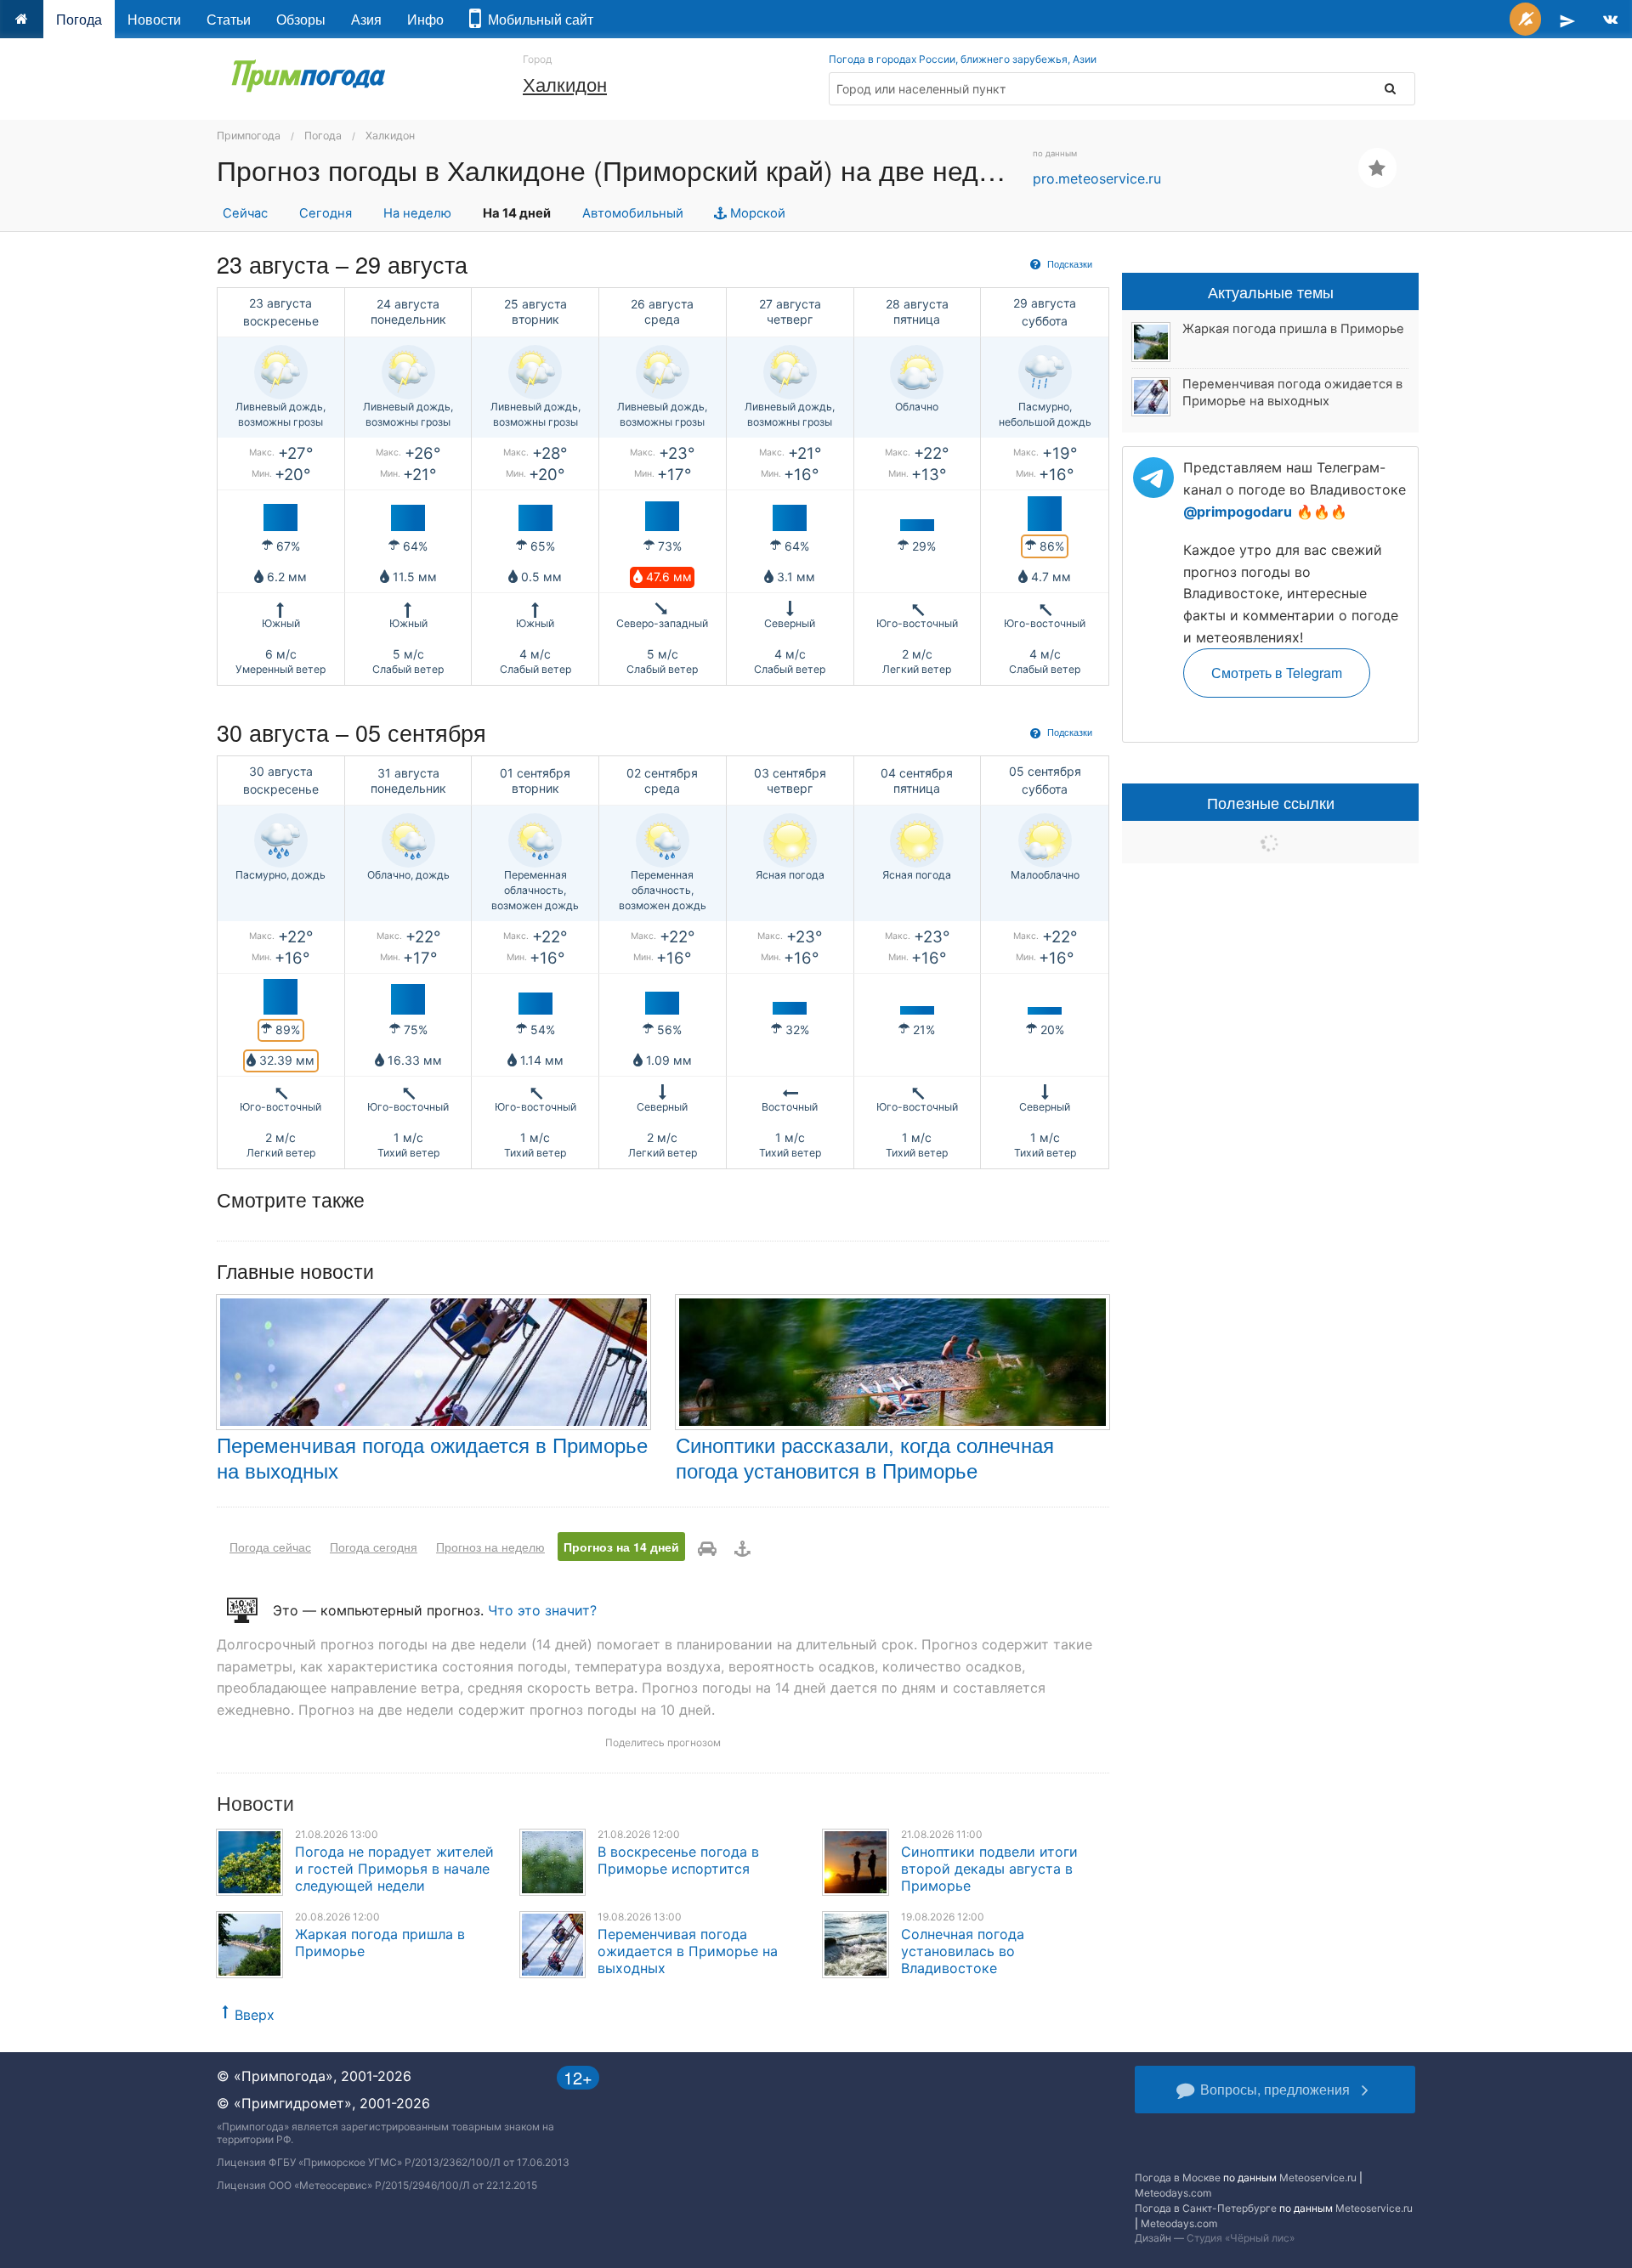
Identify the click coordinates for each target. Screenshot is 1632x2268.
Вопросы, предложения (1275, 2089)
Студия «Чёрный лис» (1241, 2238)
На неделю (417, 213)
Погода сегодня (374, 1547)
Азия (366, 19)
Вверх (255, 2015)
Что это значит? (542, 1610)
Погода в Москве (1178, 2178)
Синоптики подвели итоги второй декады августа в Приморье (989, 1869)
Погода (79, 19)
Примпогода (249, 136)
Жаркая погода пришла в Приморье (1293, 329)
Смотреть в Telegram (1277, 673)
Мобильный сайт (537, 19)
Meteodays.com (1173, 2193)
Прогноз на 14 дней (621, 1547)
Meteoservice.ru (1318, 2178)
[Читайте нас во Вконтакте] (1610, 19)
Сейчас (245, 213)
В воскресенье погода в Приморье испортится (678, 1860)
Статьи (229, 19)
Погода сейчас (270, 1547)
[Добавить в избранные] (1377, 168)
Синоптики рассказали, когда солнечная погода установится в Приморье (865, 1457)
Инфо (425, 19)
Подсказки (1068, 263)
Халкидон (565, 84)
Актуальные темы (1271, 291)
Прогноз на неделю (490, 1547)
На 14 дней (517, 213)
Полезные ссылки (1271, 802)
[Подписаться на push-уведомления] (1525, 19)
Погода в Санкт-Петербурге (1206, 2208)
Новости (154, 19)
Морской (756, 213)
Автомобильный (633, 213)
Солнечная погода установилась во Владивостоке (963, 1951)
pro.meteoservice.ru (1097, 178)
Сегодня (326, 213)
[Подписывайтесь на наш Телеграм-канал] (1567, 19)
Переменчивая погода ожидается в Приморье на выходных (432, 1457)
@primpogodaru (1238, 512)
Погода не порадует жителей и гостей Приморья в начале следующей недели (394, 1869)
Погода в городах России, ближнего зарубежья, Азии (963, 59)
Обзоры (301, 19)
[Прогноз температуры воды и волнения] (742, 1547)
